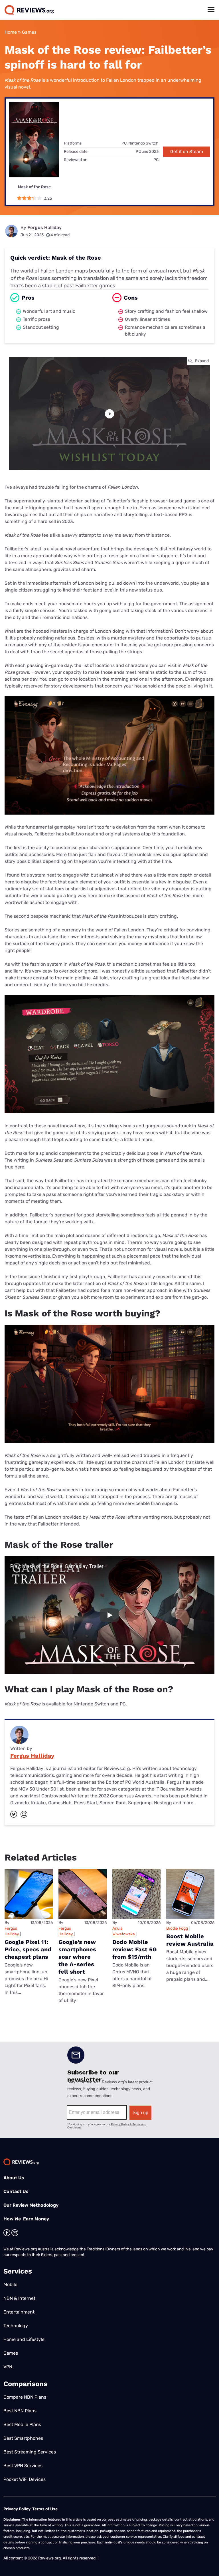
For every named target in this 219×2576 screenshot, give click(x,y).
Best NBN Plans (20, 2411)
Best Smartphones (23, 2438)
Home (11, 32)
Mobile (10, 2285)
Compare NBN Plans (25, 2397)
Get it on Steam (187, 152)
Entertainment (19, 2312)
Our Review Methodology (31, 2205)
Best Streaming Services (30, 2452)
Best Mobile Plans (22, 2424)
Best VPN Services (23, 2466)
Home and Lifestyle (24, 2339)
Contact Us (16, 2191)
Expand (202, 361)
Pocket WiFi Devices (25, 2479)
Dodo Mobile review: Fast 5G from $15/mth (134, 1949)
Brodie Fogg (177, 1928)
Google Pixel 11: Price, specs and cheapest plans (28, 1949)
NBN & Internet (19, 2298)
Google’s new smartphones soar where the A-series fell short (77, 1957)
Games (29, 32)
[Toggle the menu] (211, 9)
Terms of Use (45, 2509)
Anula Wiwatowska (124, 1931)
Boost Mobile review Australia (190, 1940)
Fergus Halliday (44, 227)
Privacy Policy (17, 2509)
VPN (8, 2367)
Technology (16, 2326)
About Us (14, 2178)
